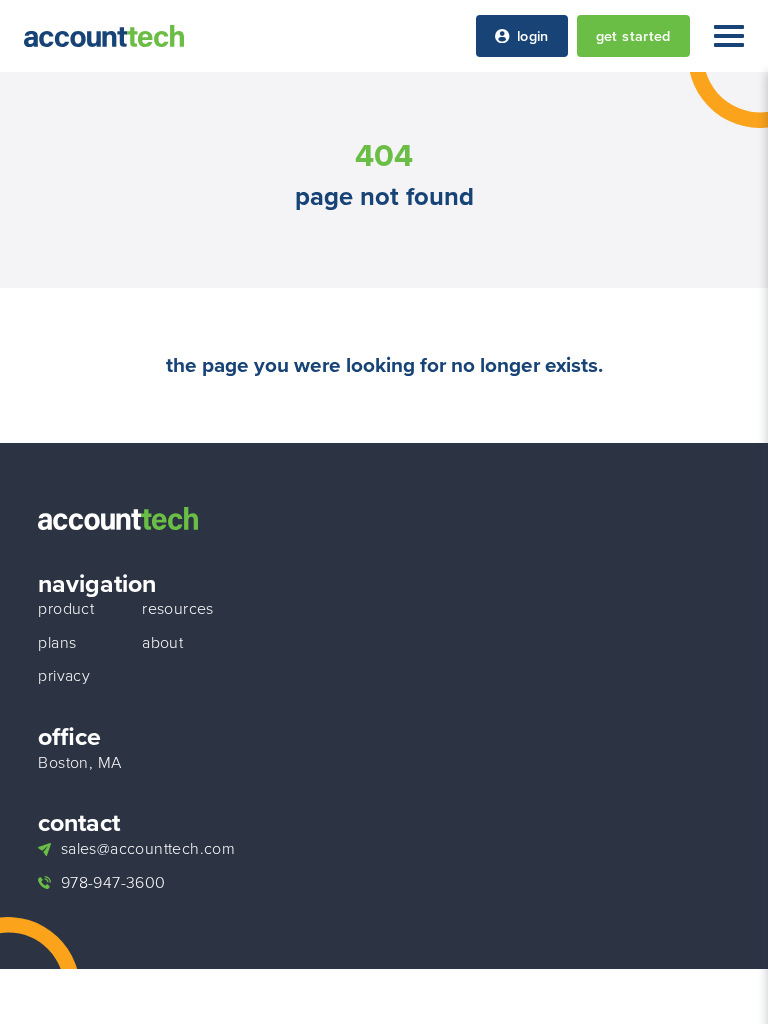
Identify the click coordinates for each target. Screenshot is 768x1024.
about (162, 643)
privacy (64, 676)
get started (633, 36)
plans (57, 643)
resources (178, 609)
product (66, 609)
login (533, 36)
